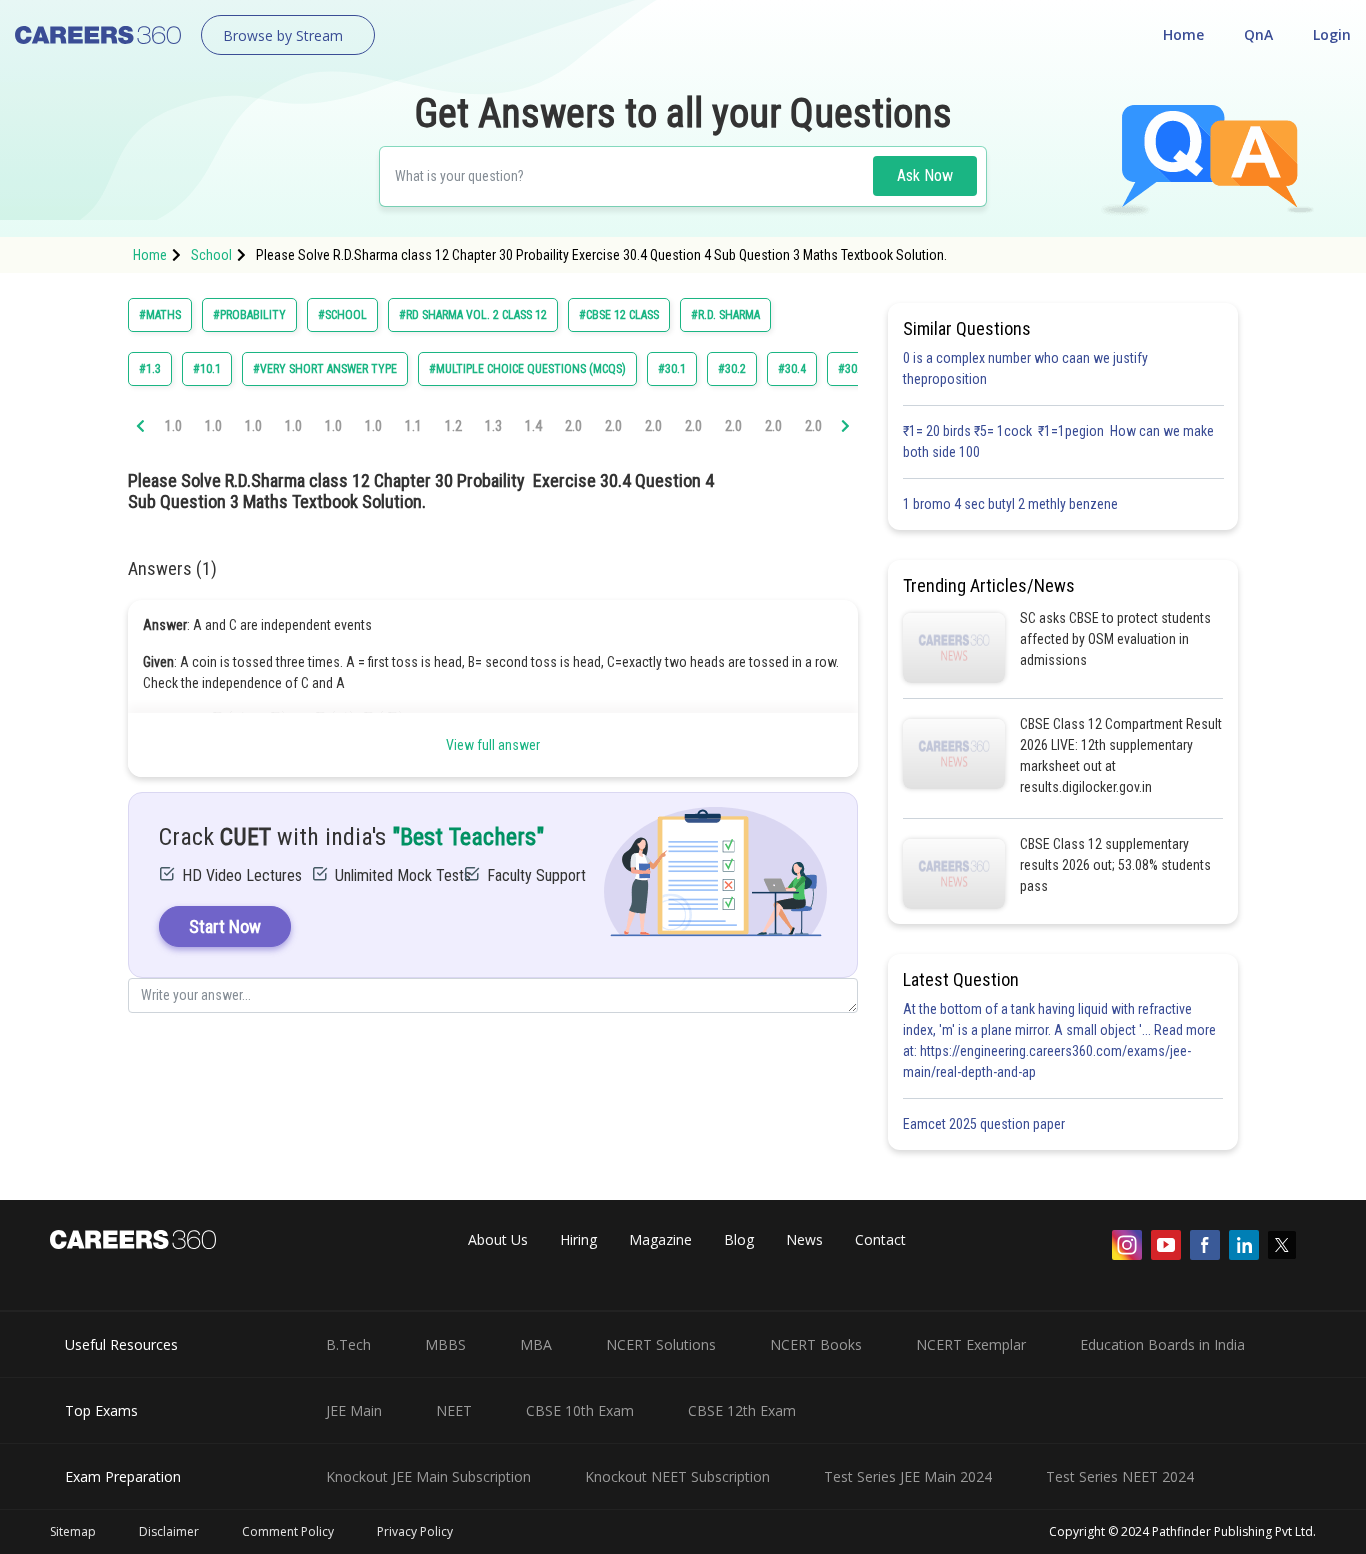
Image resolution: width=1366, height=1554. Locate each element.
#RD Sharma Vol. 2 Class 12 (473, 315)
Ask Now (925, 175)
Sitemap (73, 1531)
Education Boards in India (1162, 1344)
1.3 (493, 426)
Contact (880, 1239)
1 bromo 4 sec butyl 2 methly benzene (1013, 504)
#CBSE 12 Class (619, 315)
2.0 (573, 426)
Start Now (225, 926)
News (804, 1239)
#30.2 (732, 369)
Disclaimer (169, 1531)
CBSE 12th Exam (742, 1410)
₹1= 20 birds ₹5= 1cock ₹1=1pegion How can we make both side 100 (1058, 441)
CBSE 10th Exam (580, 1410)
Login (1332, 34)
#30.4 (792, 369)
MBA (536, 1344)
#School (342, 315)
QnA (1258, 34)
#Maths (160, 315)
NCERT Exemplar (971, 1344)
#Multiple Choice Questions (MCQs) (527, 369)
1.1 (413, 426)
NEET (454, 1410)
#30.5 (852, 369)
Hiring (578, 1239)
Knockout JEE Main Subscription (428, 1476)
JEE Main (354, 1410)
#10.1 (207, 369)
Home (1183, 34)
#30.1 (672, 369)
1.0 (173, 426)
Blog (739, 1239)
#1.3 (150, 369)
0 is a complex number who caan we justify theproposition (1025, 368)
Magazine (660, 1239)
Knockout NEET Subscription (677, 1476)
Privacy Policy (415, 1531)
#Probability (249, 315)
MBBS (445, 1344)
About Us (498, 1239)
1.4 (533, 426)
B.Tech (348, 1344)
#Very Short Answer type (325, 369)
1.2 (453, 426)
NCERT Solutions (661, 1344)
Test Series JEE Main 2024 (908, 1476)
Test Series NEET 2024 (1120, 1476)
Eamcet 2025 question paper (985, 1124)
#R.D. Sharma (725, 315)
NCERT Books (816, 1344)
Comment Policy (288, 1531)
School (211, 255)
